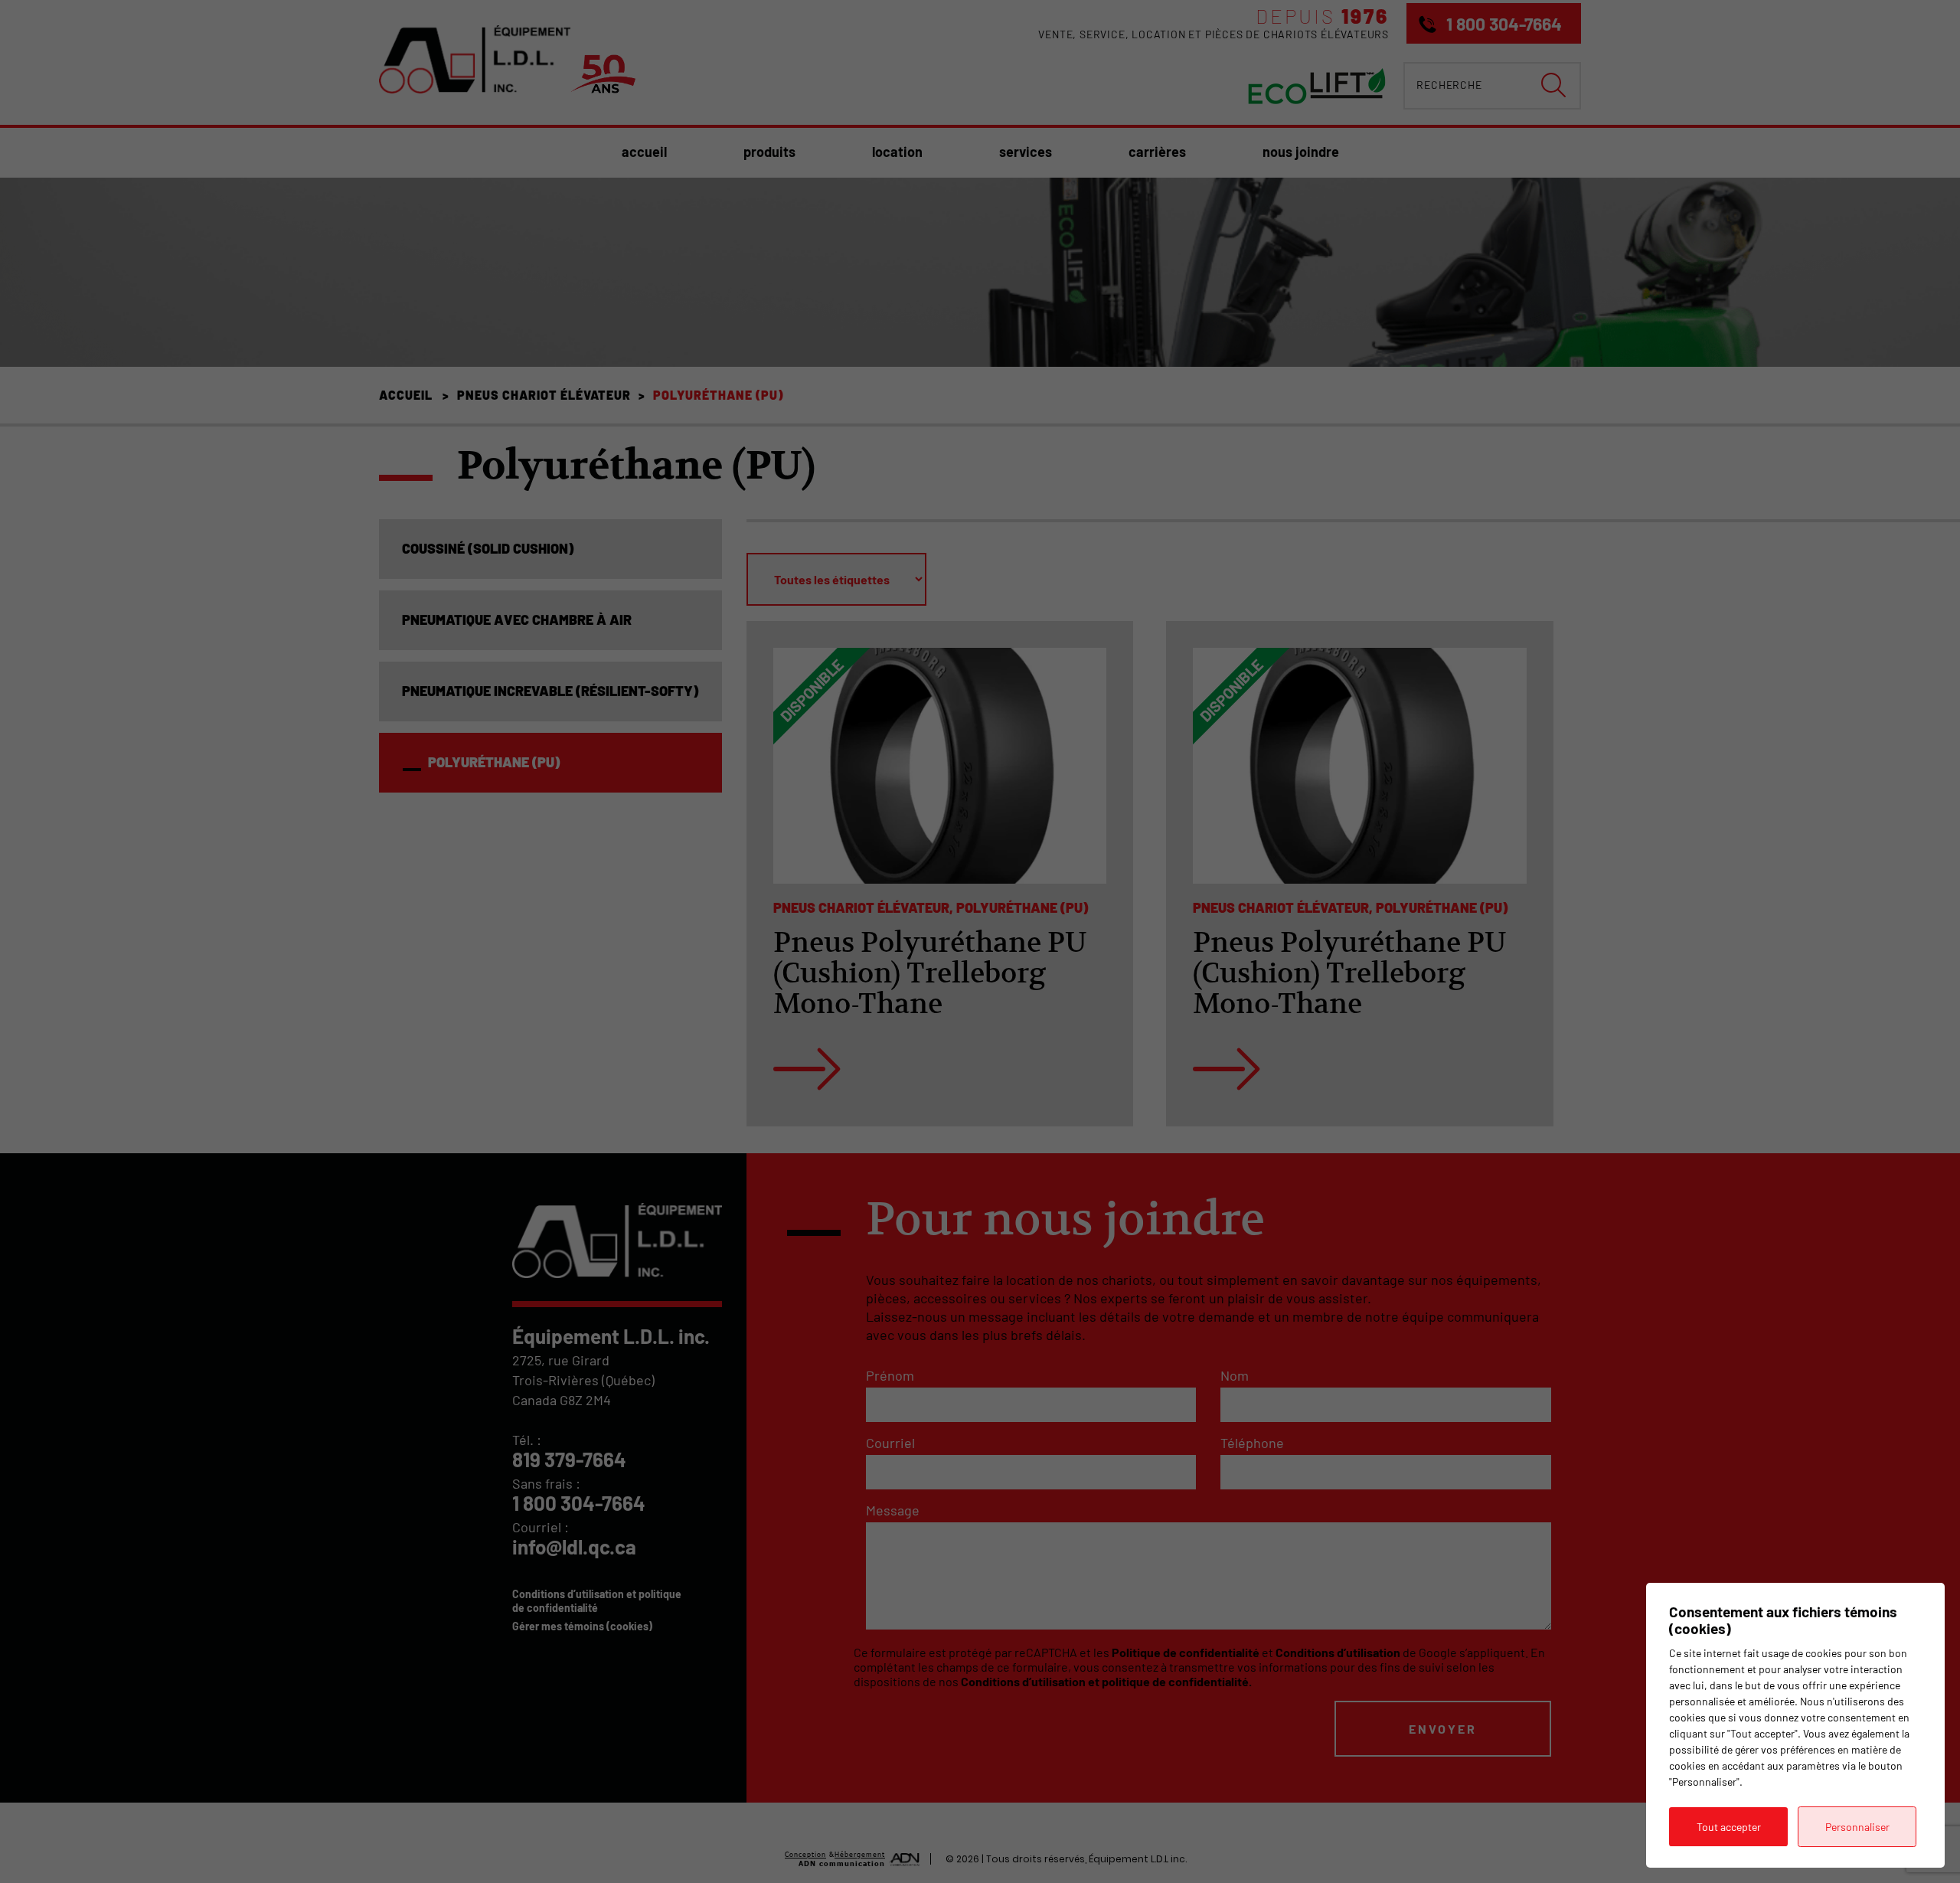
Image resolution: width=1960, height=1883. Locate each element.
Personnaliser (1857, 1827)
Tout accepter (1729, 1827)
